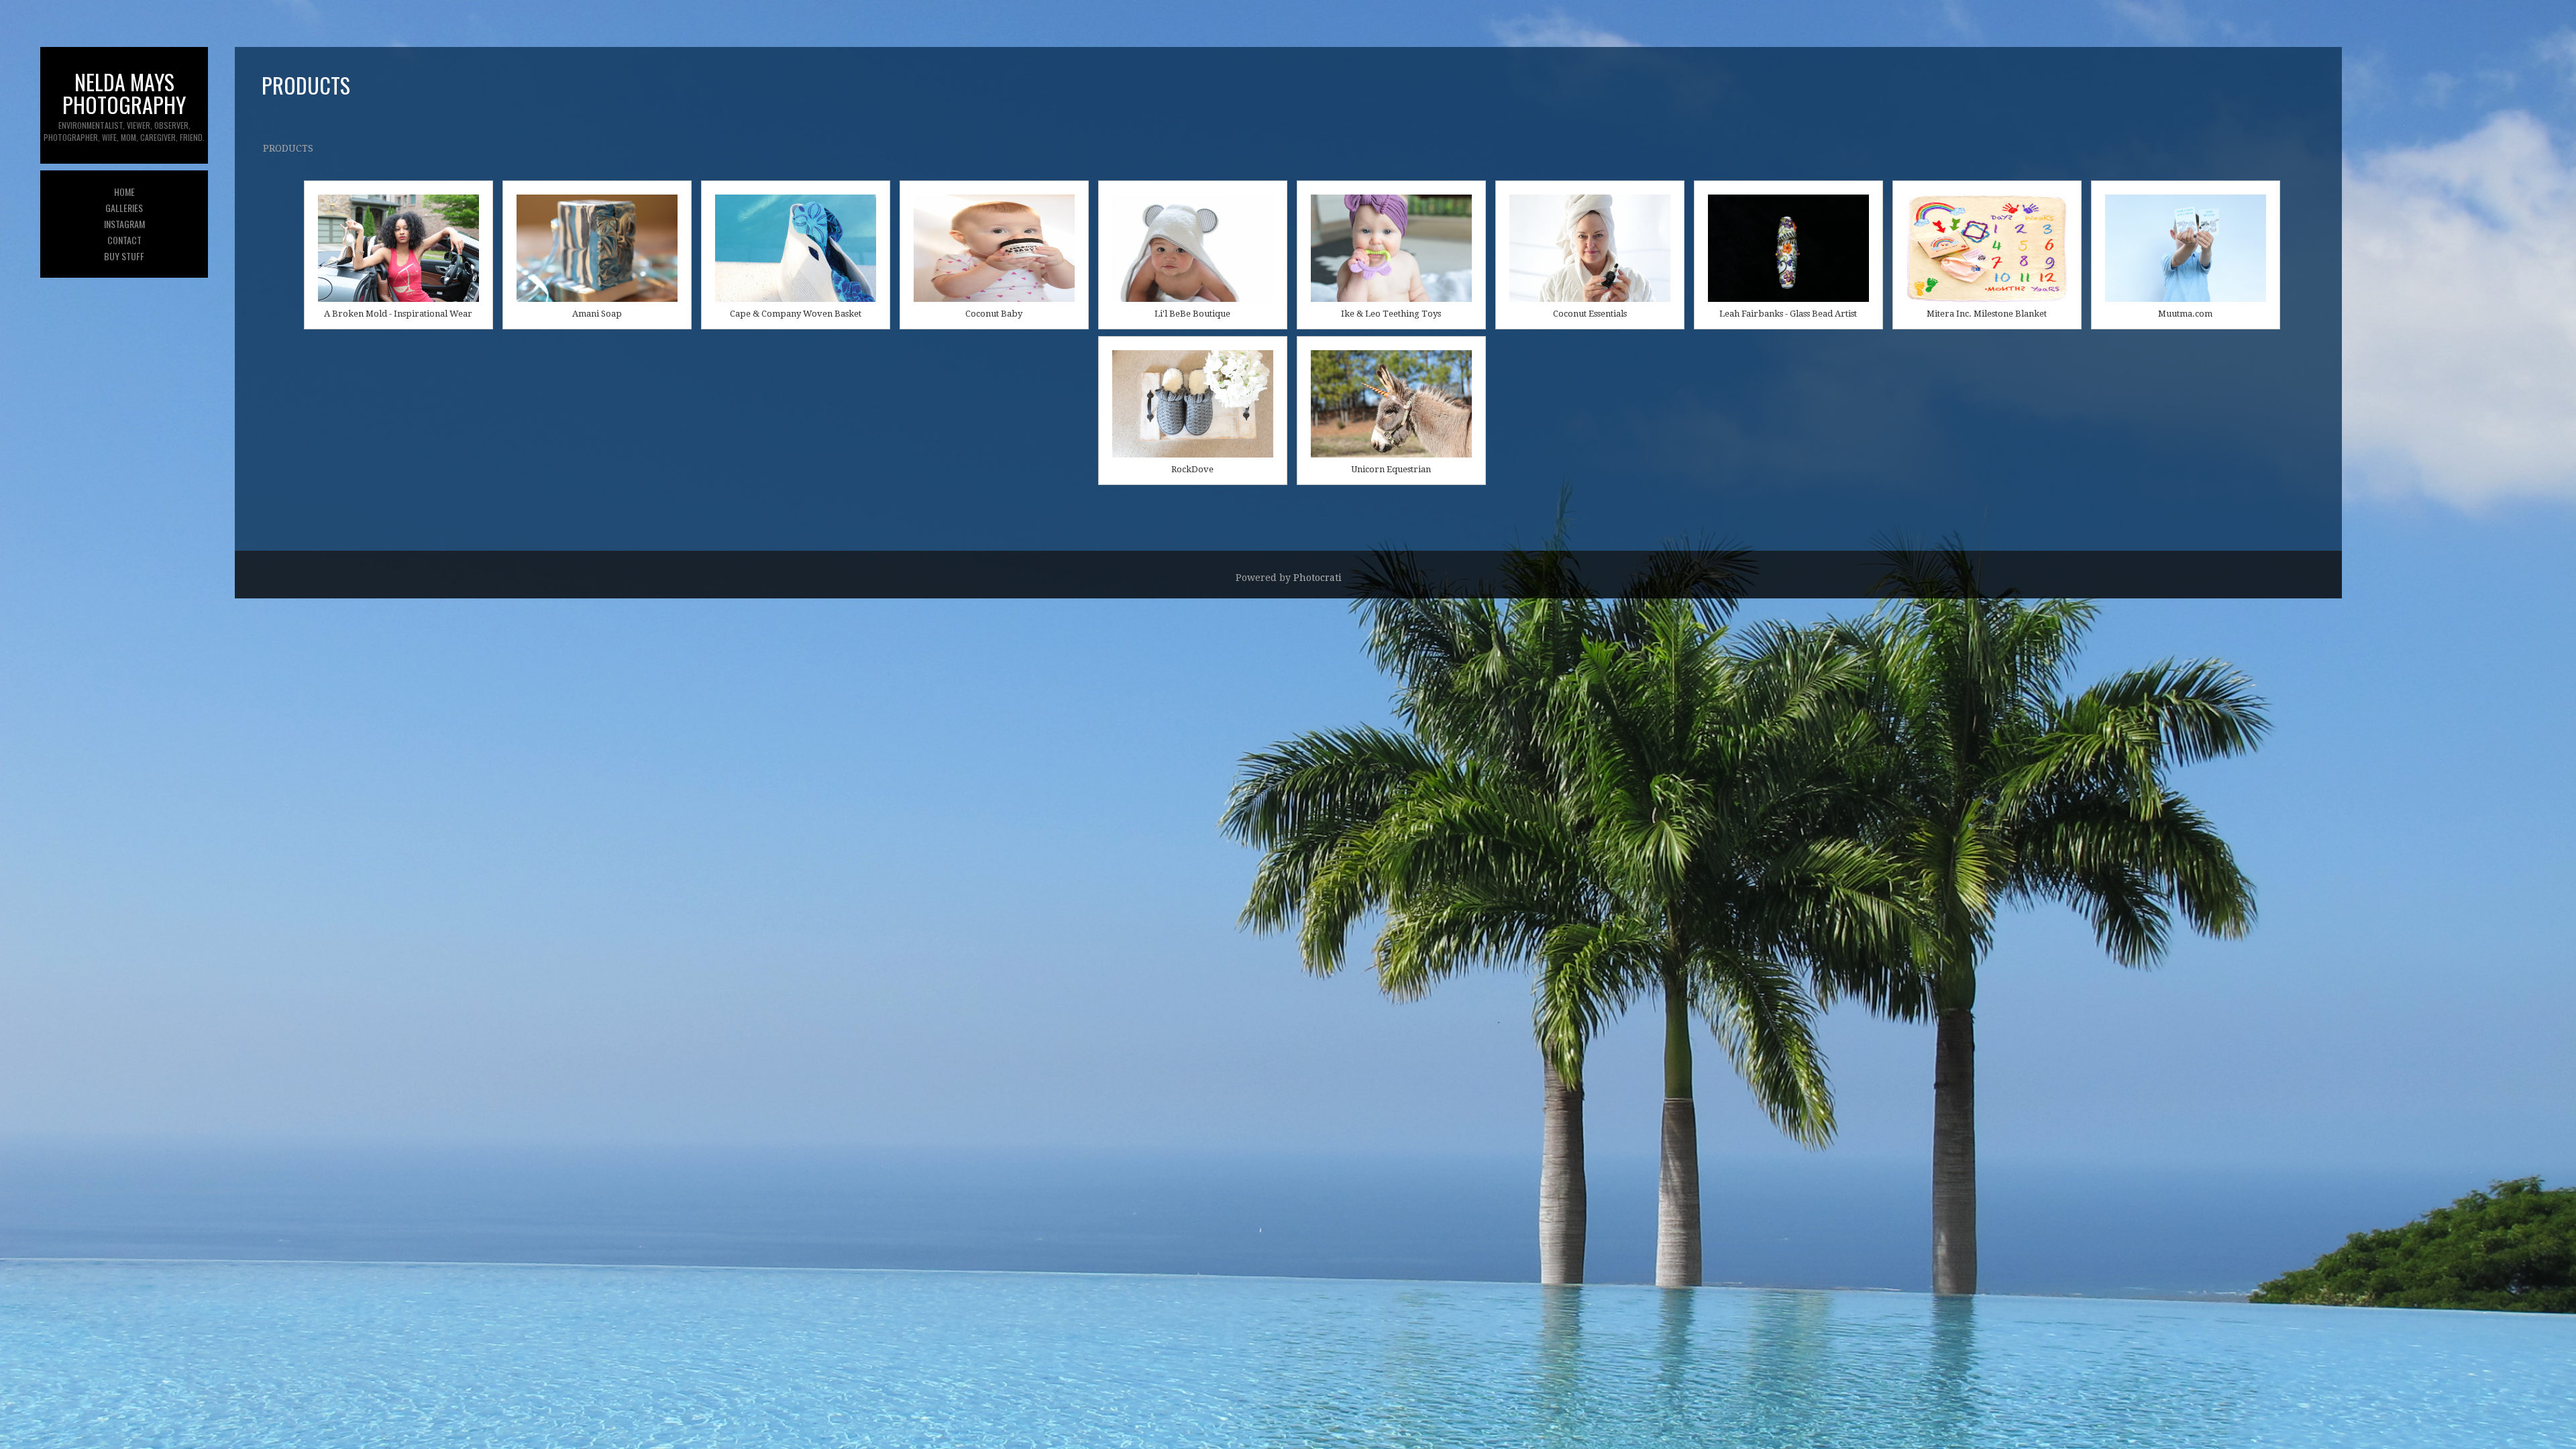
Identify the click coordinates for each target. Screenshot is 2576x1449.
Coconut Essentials (1590, 314)
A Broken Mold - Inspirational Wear (398, 314)
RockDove (1192, 469)
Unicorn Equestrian (1391, 469)
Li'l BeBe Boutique (1192, 314)
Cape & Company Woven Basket (796, 314)
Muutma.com (2185, 314)
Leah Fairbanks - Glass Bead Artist (1788, 314)
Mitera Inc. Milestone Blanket (1987, 314)
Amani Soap (597, 314)
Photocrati (1318, 578)
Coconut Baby (994, 314)
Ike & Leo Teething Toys (1391, 314)
